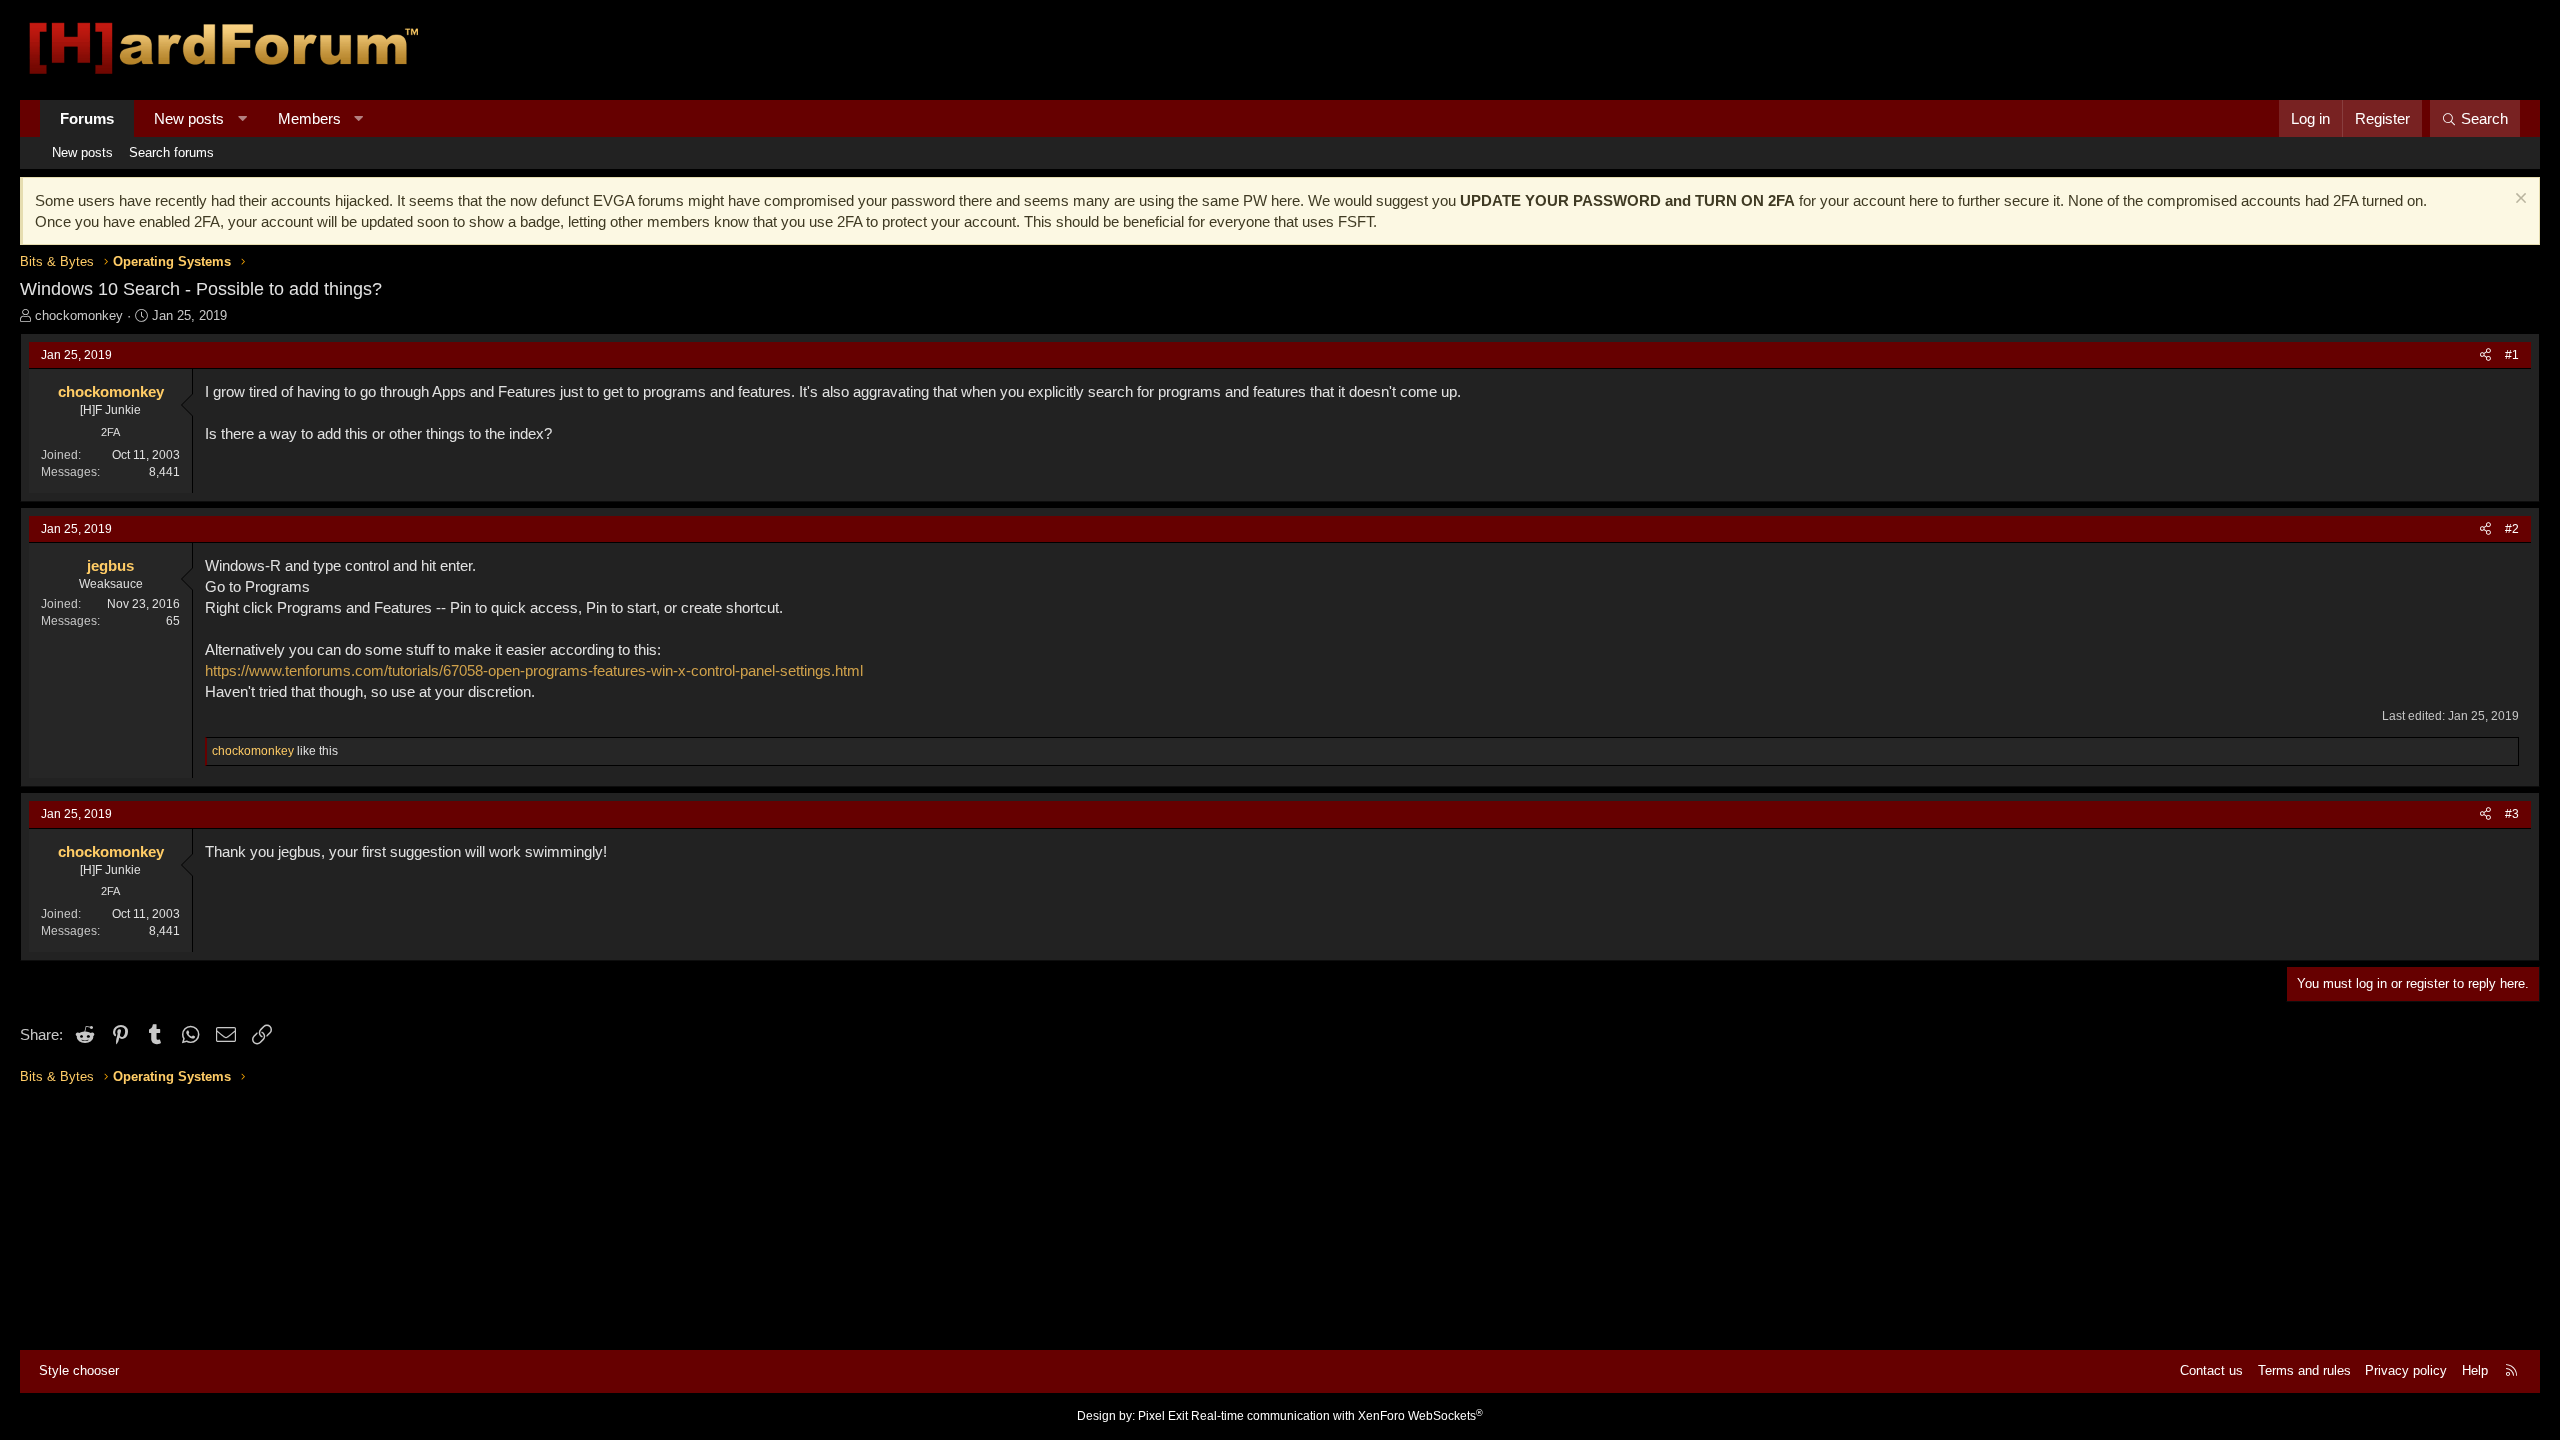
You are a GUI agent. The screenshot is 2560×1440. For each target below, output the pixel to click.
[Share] (2485, 355)
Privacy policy (2406, 1370)
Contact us (2211, 1370)
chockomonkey (79, 315)
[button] (242, 118)
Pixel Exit (1163, 1416)
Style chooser (79, 1370)
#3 (2512, 814)
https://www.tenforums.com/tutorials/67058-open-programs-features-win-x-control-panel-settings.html (534, 670)
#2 (2512, 529)
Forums (87, 118)
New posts (189, 118)
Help (2475, 1370)
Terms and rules (2304, 1370)
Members (309, 118)
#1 (2512, 355)
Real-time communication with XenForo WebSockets (1337, 1416)
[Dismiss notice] (2518, 200)
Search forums (171, 152)
